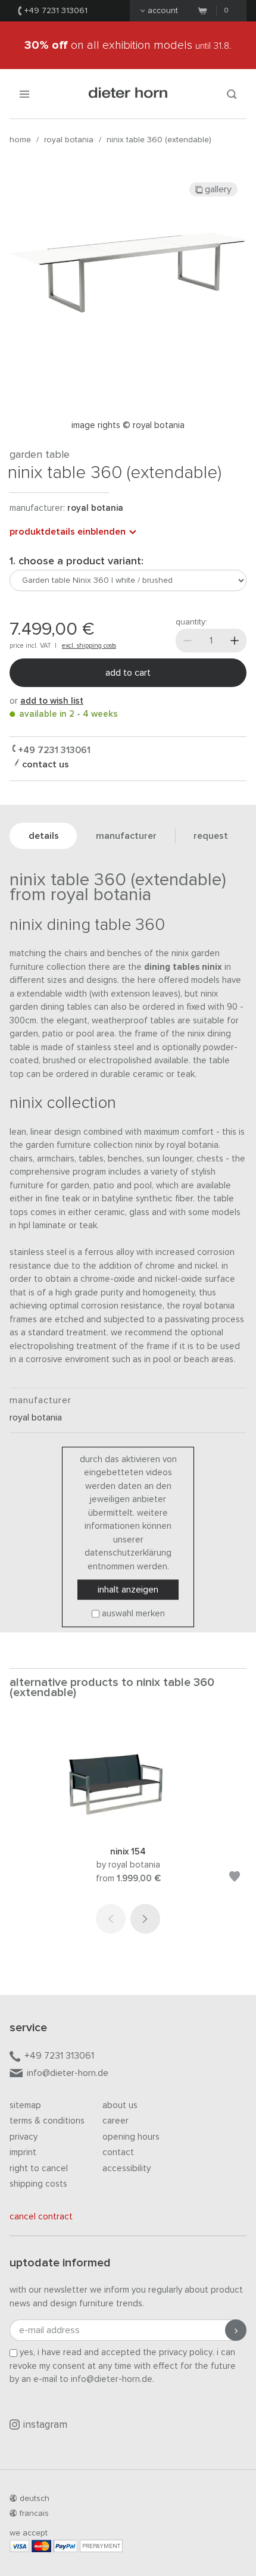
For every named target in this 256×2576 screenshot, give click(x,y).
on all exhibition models (128, 45)
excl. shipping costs (89, 646)
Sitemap (25, 2105)
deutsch (35, 2499)
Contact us (44, 764)
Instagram (45, 2425)
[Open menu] (24, 94)
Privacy (24, 2137)
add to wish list (52, 701)
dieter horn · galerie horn (128, 94)
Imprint (23, 2152)
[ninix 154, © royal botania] (128, 1829)
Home (20, 140)
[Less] (188, 641)
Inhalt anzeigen (128, 1590)
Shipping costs (38, 2184)
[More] (235, 641)
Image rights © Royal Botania (128, 425)
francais (34, 2513)
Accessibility (127, 2168)
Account (163, 11)
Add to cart (128, 673)
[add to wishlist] (235, 1879)
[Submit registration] (236, 2330)
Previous (111, 1919)
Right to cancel (39, 2168)
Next (145, 1919)
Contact (118, 2152)
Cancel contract (41, 2217)
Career (115, 2121)
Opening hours (131, 2137)
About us (120, 2105)
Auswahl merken (133, 1614)
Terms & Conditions (47, 2121)
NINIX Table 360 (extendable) (159, 140)
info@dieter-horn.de (68, 2073)
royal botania (69, 140)
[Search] (232, 94)
